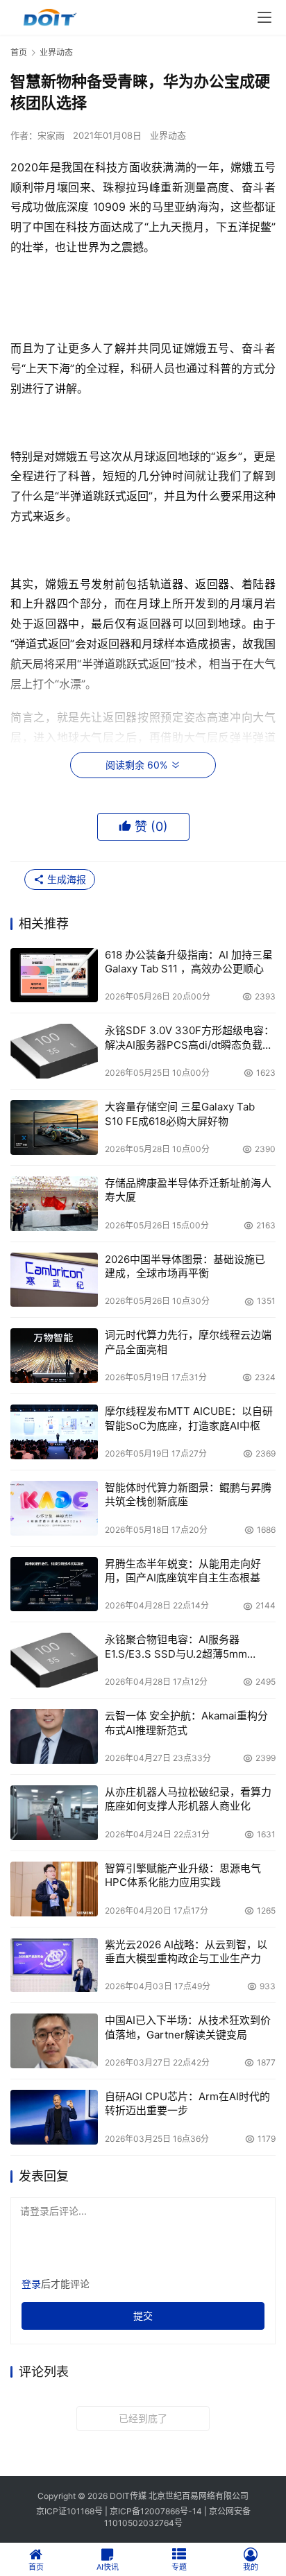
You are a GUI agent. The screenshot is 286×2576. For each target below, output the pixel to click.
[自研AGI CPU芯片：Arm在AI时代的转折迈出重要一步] (54, 2117)
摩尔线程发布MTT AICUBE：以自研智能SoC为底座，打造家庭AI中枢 (189, 1418)
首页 (19, 52)
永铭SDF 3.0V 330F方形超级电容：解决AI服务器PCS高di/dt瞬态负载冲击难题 (190, 1038)
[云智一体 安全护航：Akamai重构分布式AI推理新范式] (54, 1736)
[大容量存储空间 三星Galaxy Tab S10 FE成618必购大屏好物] (54, 1127)
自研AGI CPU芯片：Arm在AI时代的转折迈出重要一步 (187, 2103)
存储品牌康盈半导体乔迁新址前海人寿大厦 (188, 1190)
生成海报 (65, 879)
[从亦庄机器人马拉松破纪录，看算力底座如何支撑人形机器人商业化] (54, 1813)
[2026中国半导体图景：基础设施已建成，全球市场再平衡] (54, 1280)
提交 (143, 2316)
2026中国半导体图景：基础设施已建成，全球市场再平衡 (185, 1266)
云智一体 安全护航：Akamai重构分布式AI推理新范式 (186, 1723)
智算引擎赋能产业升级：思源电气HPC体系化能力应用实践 (183, 1875)
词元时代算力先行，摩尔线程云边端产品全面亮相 (188, 1342)
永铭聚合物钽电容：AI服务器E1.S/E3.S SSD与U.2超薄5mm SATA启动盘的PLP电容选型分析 (180, 1647)
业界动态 (168, 135)
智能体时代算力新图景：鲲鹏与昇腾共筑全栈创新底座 (188, 1494)
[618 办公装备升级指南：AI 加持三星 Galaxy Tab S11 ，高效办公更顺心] (54, 976)
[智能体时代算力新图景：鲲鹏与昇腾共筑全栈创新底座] (54, 1508)
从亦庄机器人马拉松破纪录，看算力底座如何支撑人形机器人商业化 (188, 1799)
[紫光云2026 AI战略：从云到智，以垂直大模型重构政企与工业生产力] (54, 1965)
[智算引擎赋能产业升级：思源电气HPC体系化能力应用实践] (54, 1889)
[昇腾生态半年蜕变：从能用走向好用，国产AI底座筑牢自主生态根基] (54, 1585)
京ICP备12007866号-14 (156, 2511)
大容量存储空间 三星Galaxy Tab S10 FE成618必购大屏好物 (180, 1114)
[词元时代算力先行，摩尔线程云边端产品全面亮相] (54, 1356)
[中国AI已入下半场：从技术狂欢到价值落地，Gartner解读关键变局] (54, 2041)
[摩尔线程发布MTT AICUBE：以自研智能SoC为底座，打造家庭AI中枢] (54, 1432)
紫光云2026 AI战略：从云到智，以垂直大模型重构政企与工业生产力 (186, 1951)
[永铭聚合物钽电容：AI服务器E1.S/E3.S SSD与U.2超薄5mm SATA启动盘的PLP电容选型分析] (54, 1660)
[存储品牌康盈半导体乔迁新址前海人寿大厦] (54, 1204)
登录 (31, 2284)
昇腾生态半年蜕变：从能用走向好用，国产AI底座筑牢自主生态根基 (183, 1571)
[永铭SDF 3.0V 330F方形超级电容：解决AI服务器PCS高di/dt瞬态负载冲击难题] (54, 1051)
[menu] (264, 17)
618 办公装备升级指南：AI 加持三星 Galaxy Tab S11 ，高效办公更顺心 (189, 962)
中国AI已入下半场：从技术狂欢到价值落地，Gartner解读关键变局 (188, 2027)
